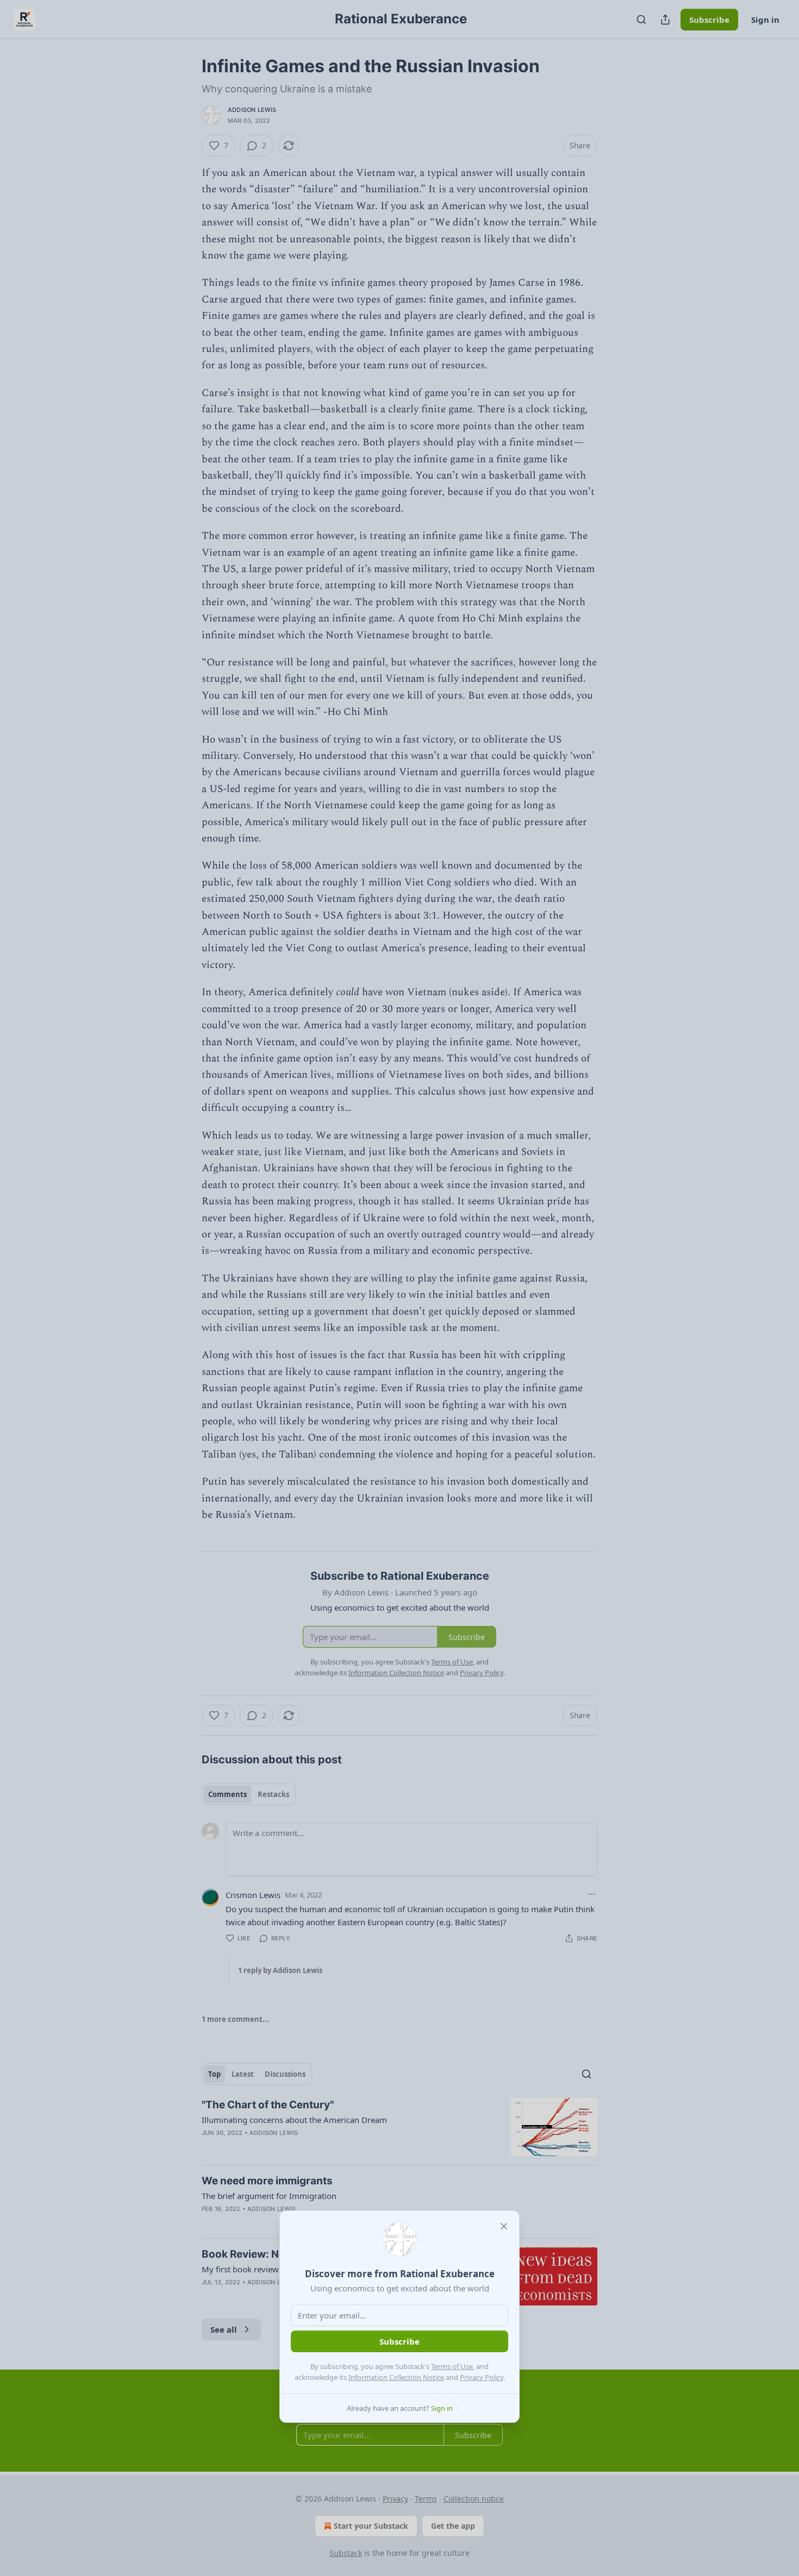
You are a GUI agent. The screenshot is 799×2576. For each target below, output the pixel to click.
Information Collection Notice (396, 2377)
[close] (504, 2226)
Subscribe (399, 2341)
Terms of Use (452, 2366)
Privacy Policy (482, 2377)
